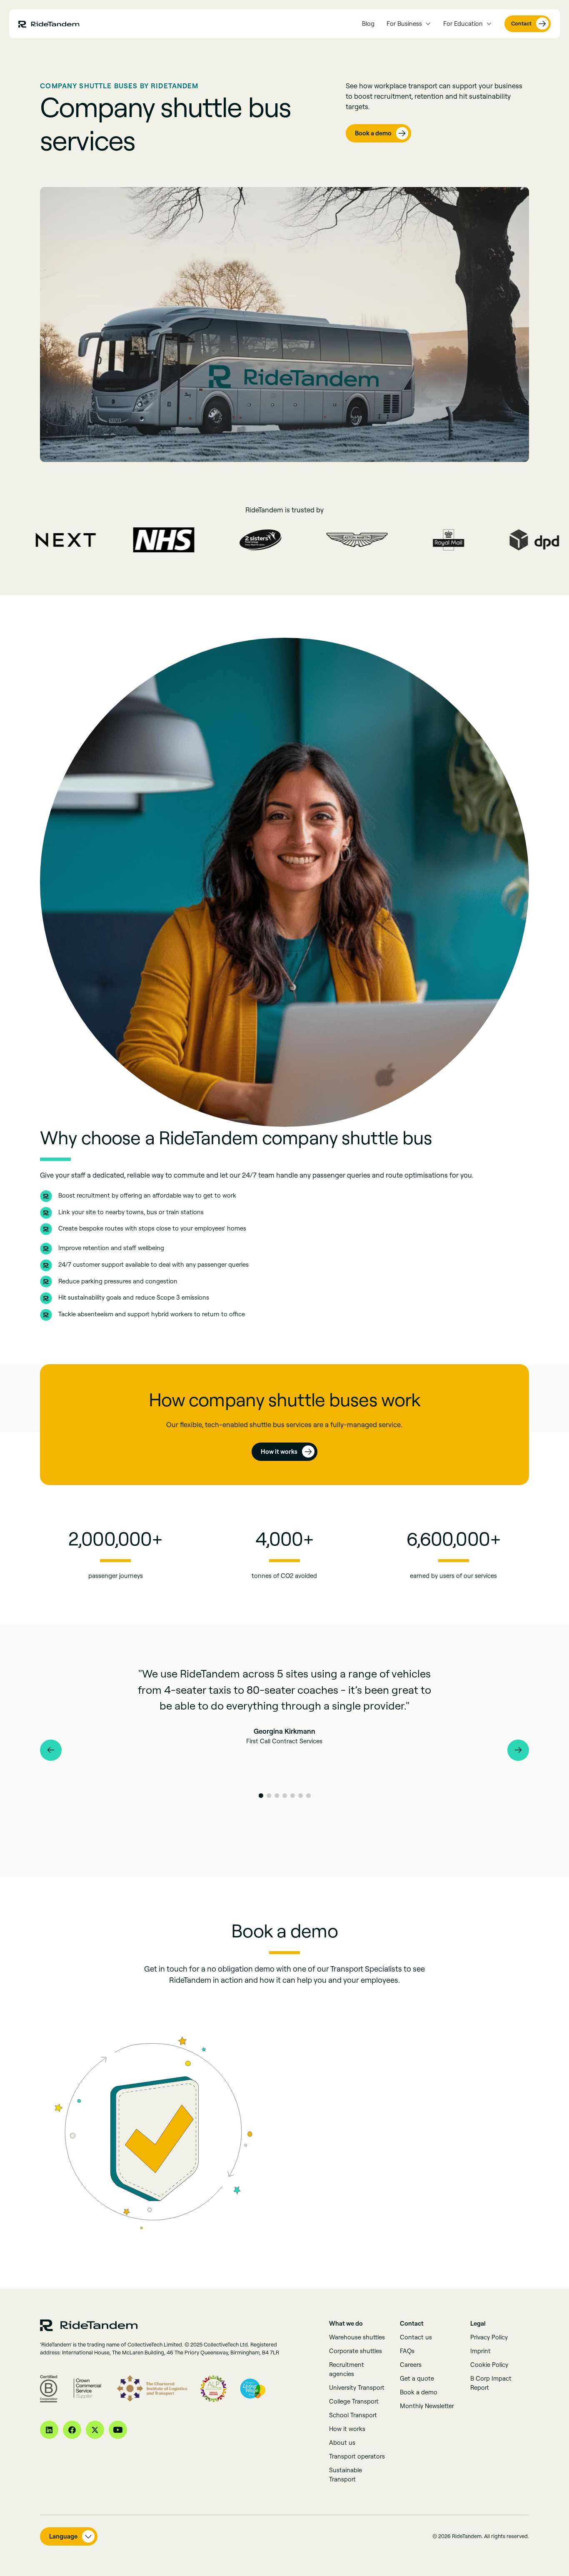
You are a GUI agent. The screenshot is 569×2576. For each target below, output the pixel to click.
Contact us (416, 2337)
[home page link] (49, 24)
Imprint (480, 2351)
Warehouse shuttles (357, 2337)
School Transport (353, 2415)
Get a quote (417, 2378)
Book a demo (419, 2392)
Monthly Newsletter (427, 2406)
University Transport (357, 2388)
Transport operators (357, 2456)
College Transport (354, 2401)
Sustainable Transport (346, 2475)
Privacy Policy (489, 2337)
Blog (368, 24)
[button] (409, 24)
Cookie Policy (489, 2365)
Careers (411, 2365)
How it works (347, 2429)
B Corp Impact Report (491, 2383)
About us (342, 2442)
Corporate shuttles (356, 2351)
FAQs (407, 2351)
